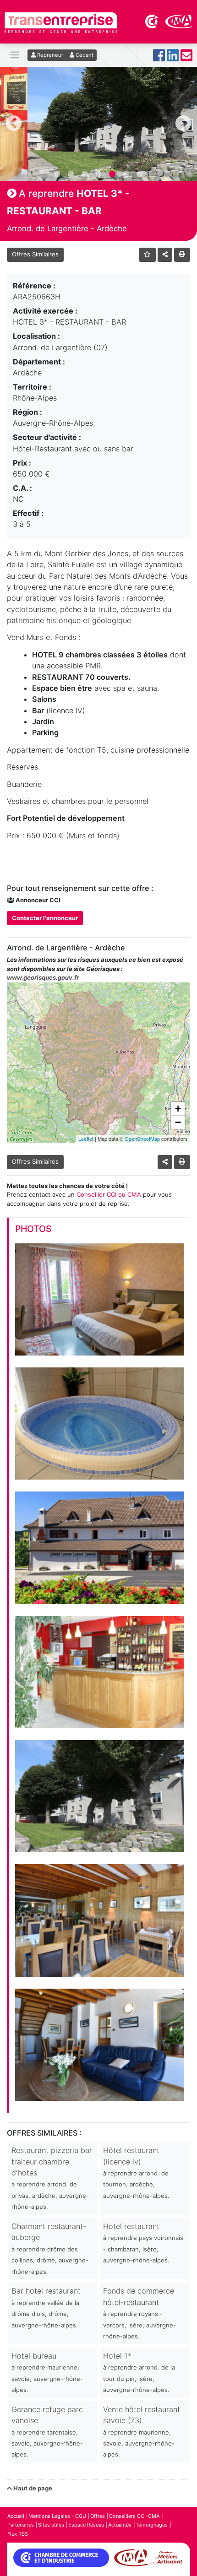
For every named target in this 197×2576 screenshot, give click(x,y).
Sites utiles (51, 2525)
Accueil (16, 2516)
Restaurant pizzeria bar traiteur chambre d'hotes (52, 2178)
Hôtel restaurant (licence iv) (136, 2172)
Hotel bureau (47, 2372)
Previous (14, 124)
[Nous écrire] (186, 58)
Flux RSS (18, 2534)
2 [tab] (71, 174)
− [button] (178, 1122)
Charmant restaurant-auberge (50, 2248)
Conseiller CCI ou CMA (109, 1194)
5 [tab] (112, 174)
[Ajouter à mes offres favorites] (147, 255)
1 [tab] (57, 174)
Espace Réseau (86, 2525)
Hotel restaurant (143, 2243)
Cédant (84, 55)
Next (183, 124)
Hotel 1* (139, 2372)
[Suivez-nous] (159, 58)
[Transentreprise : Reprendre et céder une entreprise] (61, 22)
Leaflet (86, 1139)
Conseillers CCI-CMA (134, 2516)
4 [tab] (98, 174)
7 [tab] (140, 174)
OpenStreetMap (142, 1139)
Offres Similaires (35, 254)
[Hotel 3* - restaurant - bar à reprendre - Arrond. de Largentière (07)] (99, 1299)
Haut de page (32, 2488)
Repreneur (49, 55)
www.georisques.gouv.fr (43, 977)
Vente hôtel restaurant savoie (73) (142, 2432)
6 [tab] (126, 174)
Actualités (120, 2525)
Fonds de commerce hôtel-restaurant (140, 2313)
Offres (98, 2516)
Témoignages (152, 2525)
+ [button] (178, 1109)
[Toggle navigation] (15, 55)
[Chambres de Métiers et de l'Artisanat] (179, 21)
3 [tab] (85, 174)
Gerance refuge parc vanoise (47, 2432)
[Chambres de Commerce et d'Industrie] (152, 21)
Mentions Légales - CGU (57, 2516)
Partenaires (21, 2525)
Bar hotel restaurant (46, 2307)
